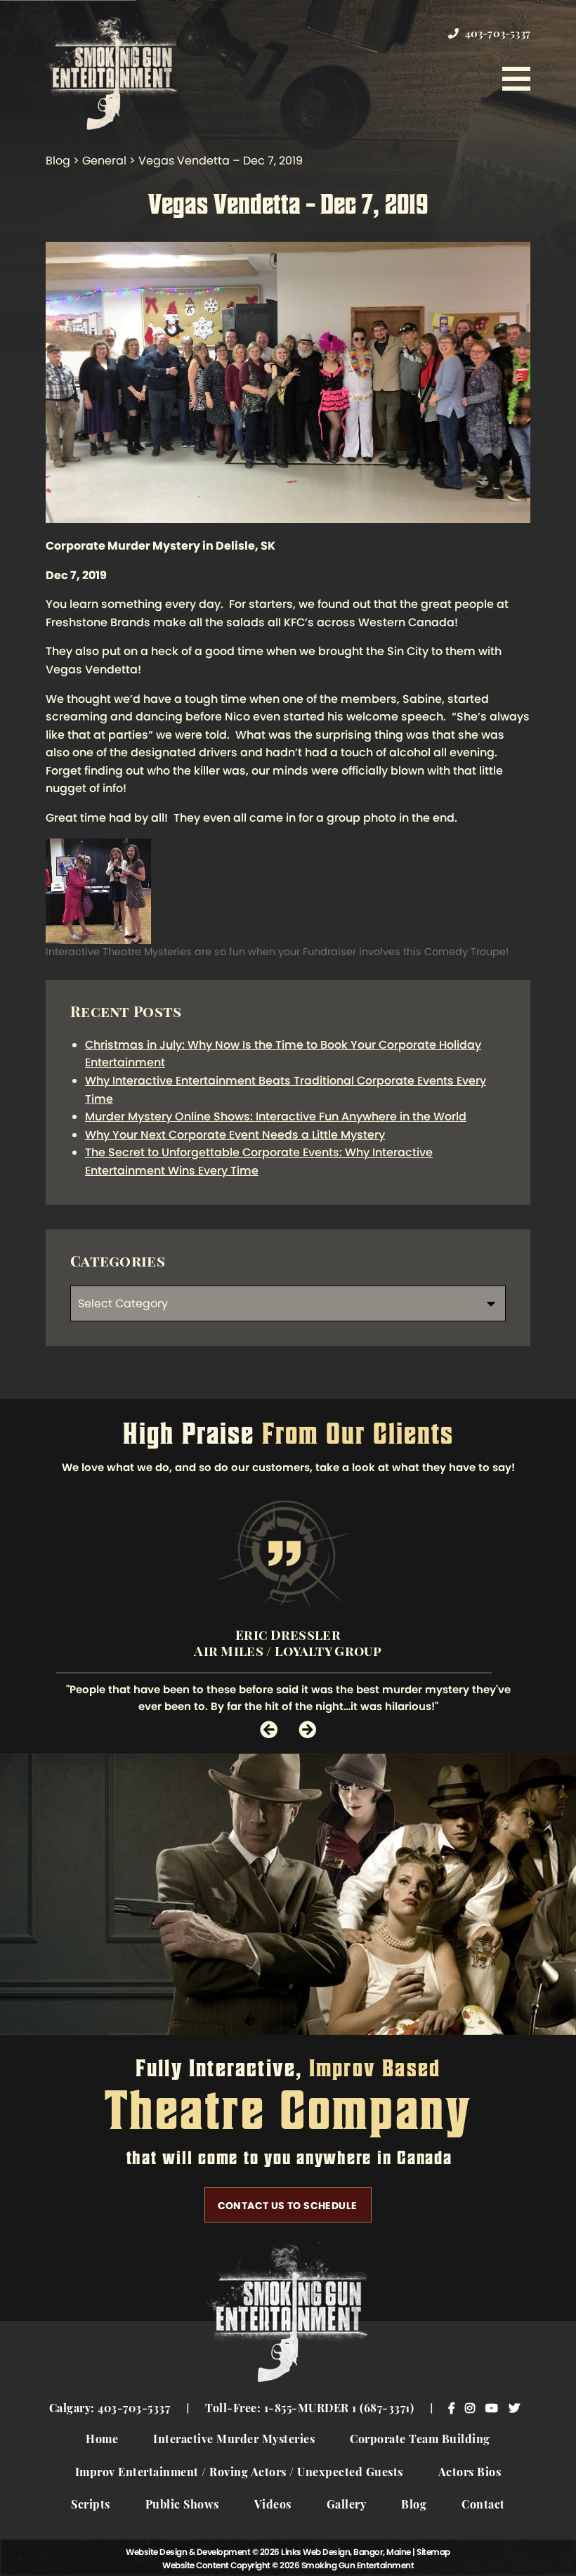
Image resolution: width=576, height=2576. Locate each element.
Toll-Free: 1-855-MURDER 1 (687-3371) (309, 2409)
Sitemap (433, 2552)
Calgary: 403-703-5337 (110, 2409)
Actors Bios (470, 2473)
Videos (273, 2506)
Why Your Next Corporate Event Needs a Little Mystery (235, 1135)
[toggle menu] (516, 79)
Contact (483, 2506)
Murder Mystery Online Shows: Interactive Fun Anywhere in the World (276, 1117)
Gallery (347, 2506)
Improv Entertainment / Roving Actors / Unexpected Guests (239, 2473)
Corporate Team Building (420, 2440)
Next (307, 1729)
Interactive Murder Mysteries (234, 2440)
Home (102, 2440)
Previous (269, 1729)
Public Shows (182, 2506)
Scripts (91, 2506)
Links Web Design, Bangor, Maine (347, 2552)
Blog (414, 2506)
